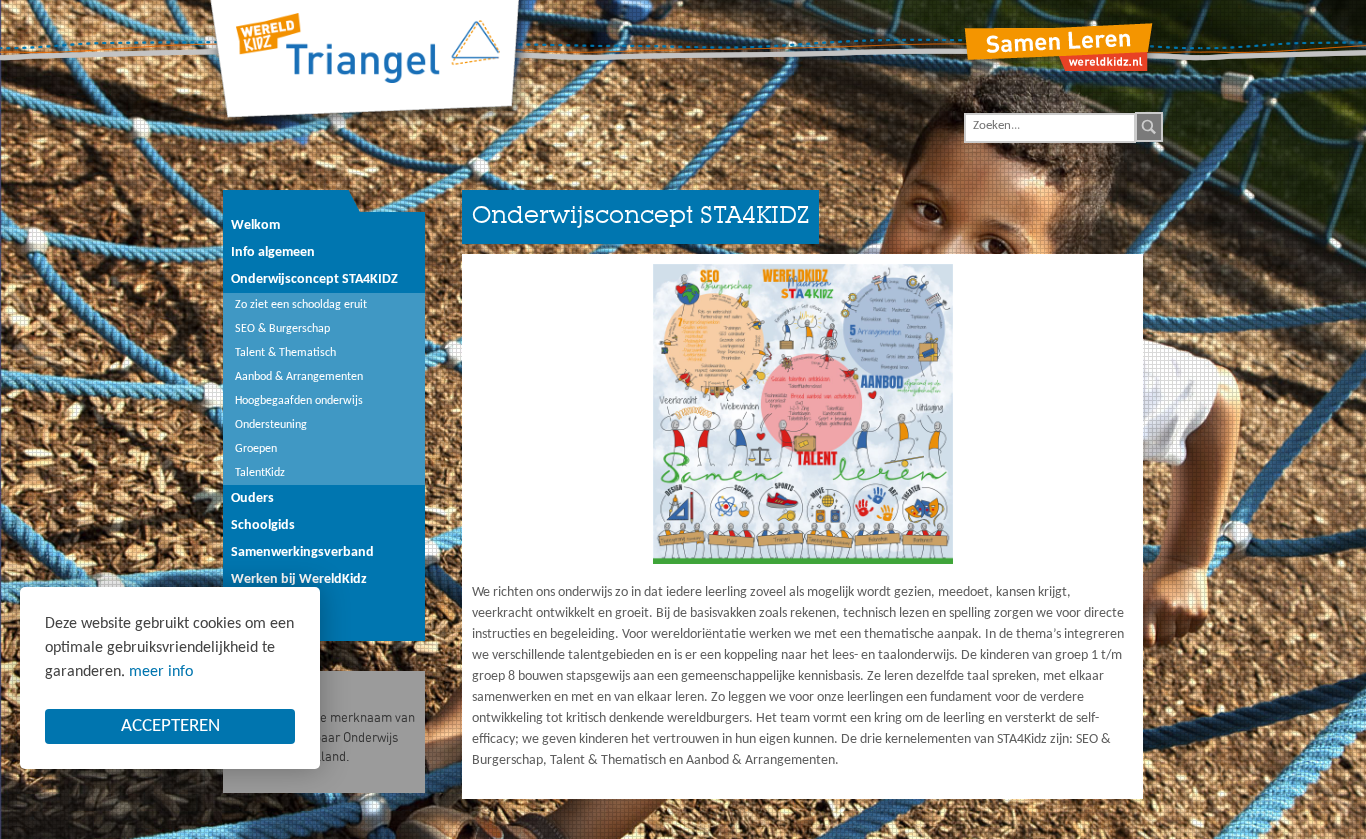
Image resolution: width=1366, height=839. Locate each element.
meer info (161, 672)
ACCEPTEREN (170, 726)
